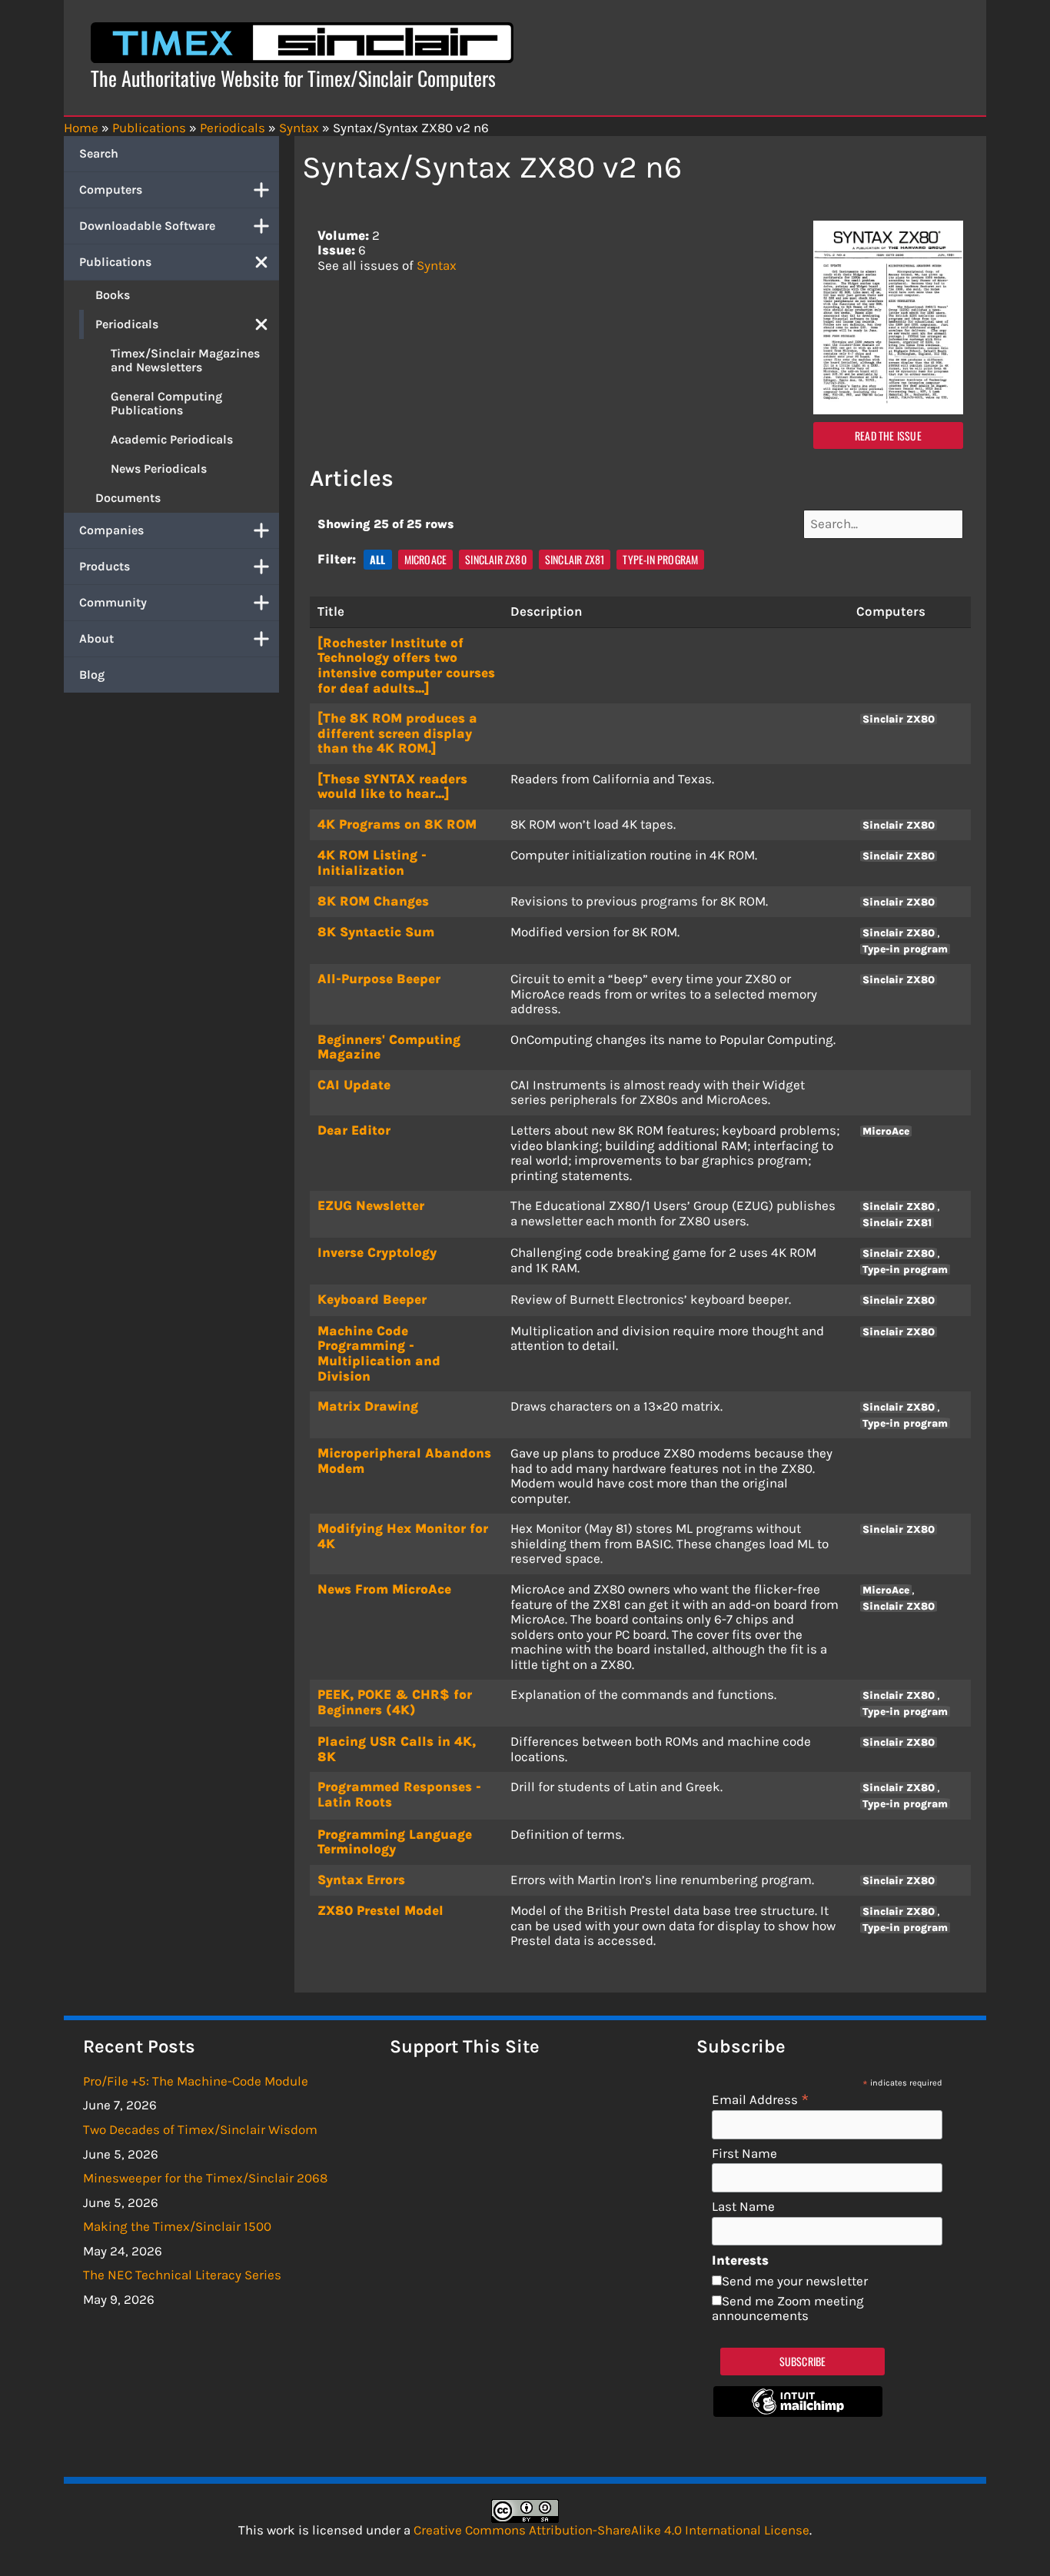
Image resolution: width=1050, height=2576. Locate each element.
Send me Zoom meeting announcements (788, 2308)
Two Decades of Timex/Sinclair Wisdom (200, 2129)
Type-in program (660, 559)
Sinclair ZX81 (575, 559)
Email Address (761, 2099)
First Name (744, 2154)
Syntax (437, 265)
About (96, 638)
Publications (115, 262)
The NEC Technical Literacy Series (182, 2275)
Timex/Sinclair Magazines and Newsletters (185, 360)
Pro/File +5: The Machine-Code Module (196, 2081)
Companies (111, 530)
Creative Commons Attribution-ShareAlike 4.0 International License (611, 2530)
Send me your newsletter (795, 2281)
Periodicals (127, 324)
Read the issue (888, 435)
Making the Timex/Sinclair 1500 (177, 2226)
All (378, 559)
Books (113, 295)
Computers (111, 189)
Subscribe (803, 2361)
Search (99, 153)
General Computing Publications (166, 403)
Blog (92, 675)
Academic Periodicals (172, 439)
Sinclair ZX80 (496, 559)
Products (105, 566)
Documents (128, 498)
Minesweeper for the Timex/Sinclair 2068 (205, 2178)
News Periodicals (159, 469)
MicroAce (426, 559)
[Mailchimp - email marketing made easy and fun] (798, 2412)
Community (113, 602)
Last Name (743, 2207)
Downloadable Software (147, 226)
